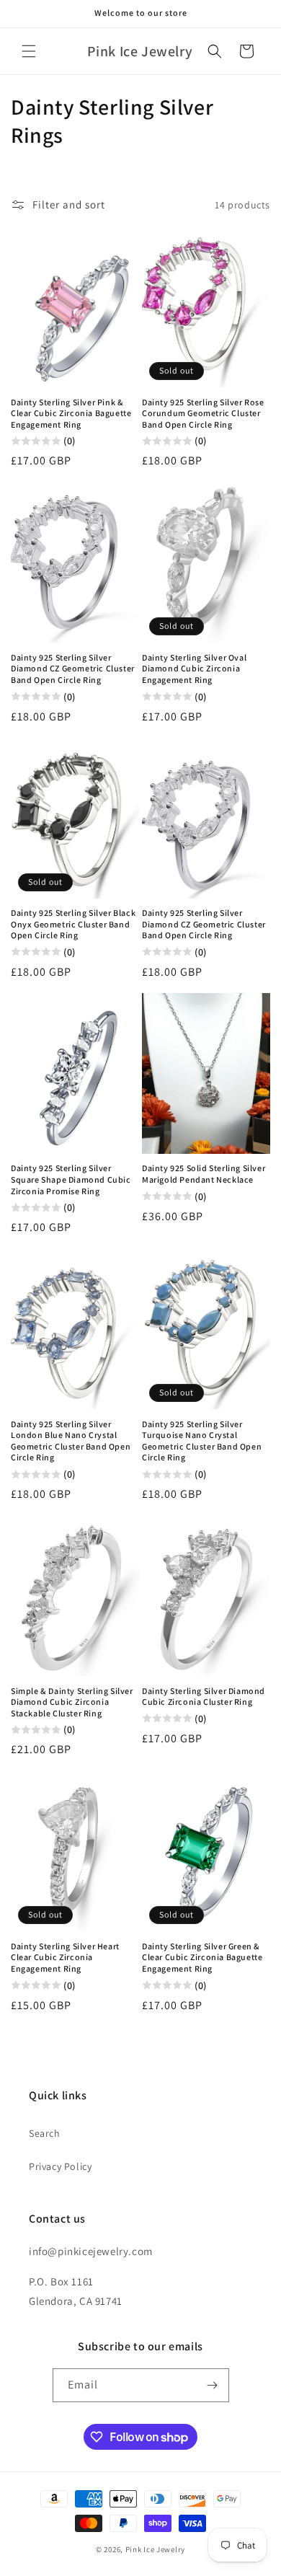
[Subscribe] (213, 2385)
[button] (29, 51)
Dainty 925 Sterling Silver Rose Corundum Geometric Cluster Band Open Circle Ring (203, 413)
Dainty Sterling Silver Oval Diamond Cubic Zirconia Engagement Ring (194, 669)
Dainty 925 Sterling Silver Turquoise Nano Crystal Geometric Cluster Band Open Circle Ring (202, 1441)
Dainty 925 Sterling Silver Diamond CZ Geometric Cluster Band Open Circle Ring (73, 669)
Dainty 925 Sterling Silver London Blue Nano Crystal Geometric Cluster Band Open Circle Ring (71, 1441)
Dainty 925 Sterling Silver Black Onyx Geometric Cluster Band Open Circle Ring (73, 924)
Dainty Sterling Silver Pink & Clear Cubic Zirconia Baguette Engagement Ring (71, 413)
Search (45, 2133)
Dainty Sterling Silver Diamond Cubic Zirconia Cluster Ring (204, 1697)
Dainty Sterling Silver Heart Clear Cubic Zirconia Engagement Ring (65, 1957)
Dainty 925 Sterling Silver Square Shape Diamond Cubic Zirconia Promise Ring (71, 1179)
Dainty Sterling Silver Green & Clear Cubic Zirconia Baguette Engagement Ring (202, 1957)
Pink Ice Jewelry (155, 2549)
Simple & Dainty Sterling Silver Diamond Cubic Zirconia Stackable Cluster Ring (72, 1702)
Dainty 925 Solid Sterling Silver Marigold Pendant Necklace (204, 1174)
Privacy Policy (60, 2166)
